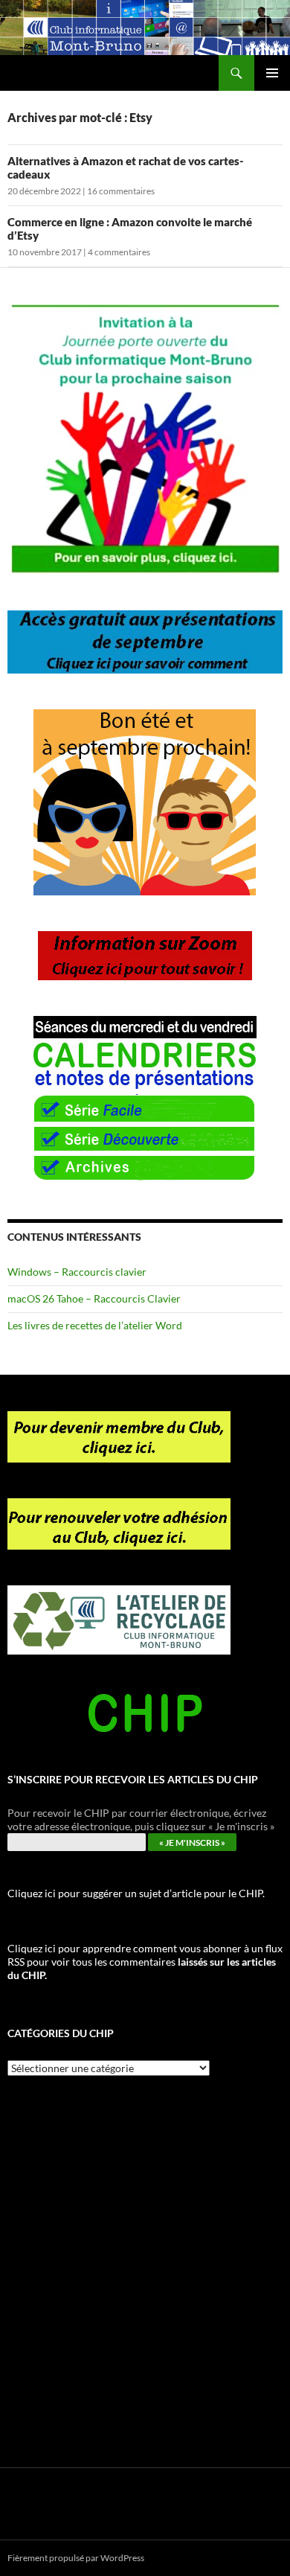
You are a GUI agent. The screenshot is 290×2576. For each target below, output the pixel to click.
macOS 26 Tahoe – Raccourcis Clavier (94, 1298)
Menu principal (272, 73)
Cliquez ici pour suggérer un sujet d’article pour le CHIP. (136, 1893)
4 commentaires (119, 252)
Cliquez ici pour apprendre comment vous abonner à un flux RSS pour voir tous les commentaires (145, 1962)
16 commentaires (121, 191)
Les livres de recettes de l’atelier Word (95, 1325)
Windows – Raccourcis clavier (77, 1272)
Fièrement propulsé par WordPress (76, 2558)
